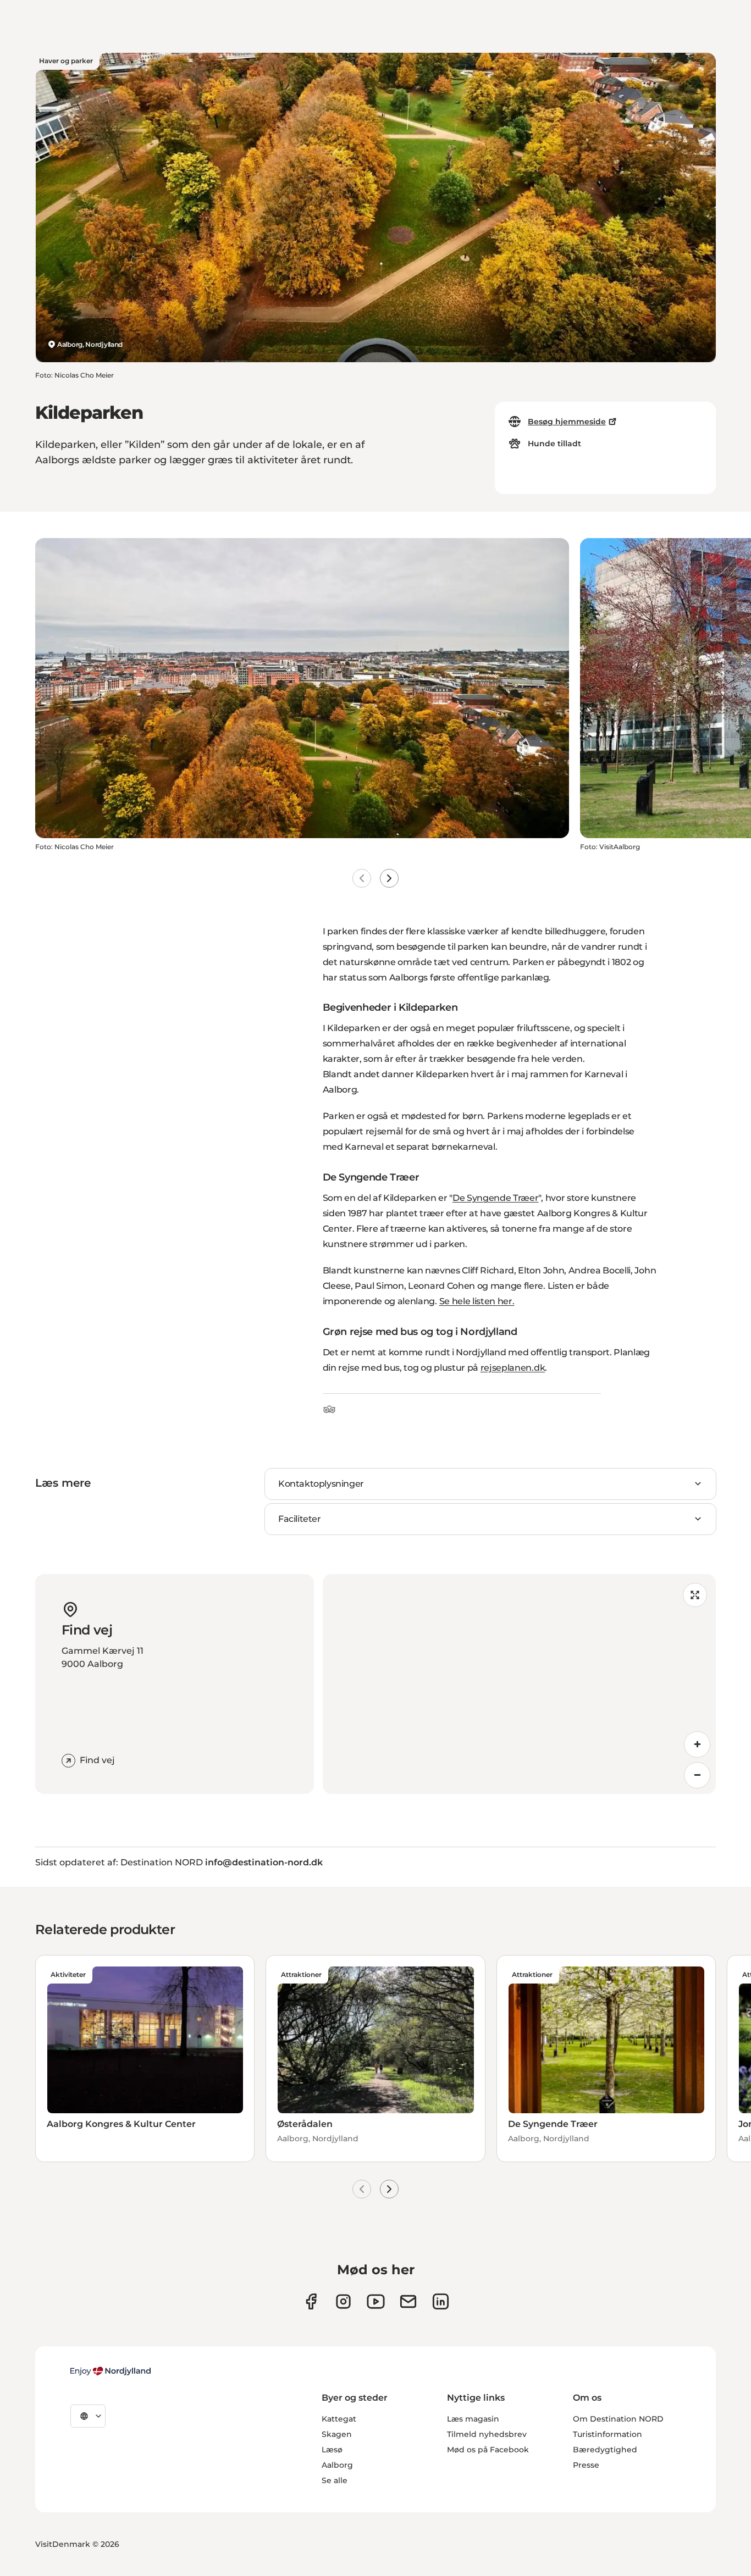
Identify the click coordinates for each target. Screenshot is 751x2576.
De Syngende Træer (496, 1198)
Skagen (337, 2434)
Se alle (335, 2480)
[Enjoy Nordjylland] (111, 2371)
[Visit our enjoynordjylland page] (311, 2301)
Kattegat (339, 2419)
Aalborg (337, 2465)
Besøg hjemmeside (567, 422)
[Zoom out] (697, 1775)
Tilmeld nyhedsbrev (487, 2434)
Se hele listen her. (477, 1301)
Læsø (332, 2450)
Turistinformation (608, 2434)
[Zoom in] (697, 1744)
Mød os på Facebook (488, 2450)
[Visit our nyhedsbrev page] (408, 2301)
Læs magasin (473, 2419)
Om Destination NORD (618, 2419)
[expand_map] (695, 1595)
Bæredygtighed (605, 2450)
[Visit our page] (343, 2301)
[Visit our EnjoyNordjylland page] (376, 2301)
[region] (520, 1684)
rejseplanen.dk (513, 1368)
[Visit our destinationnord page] (441, 2301)
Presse (586, 2465)
